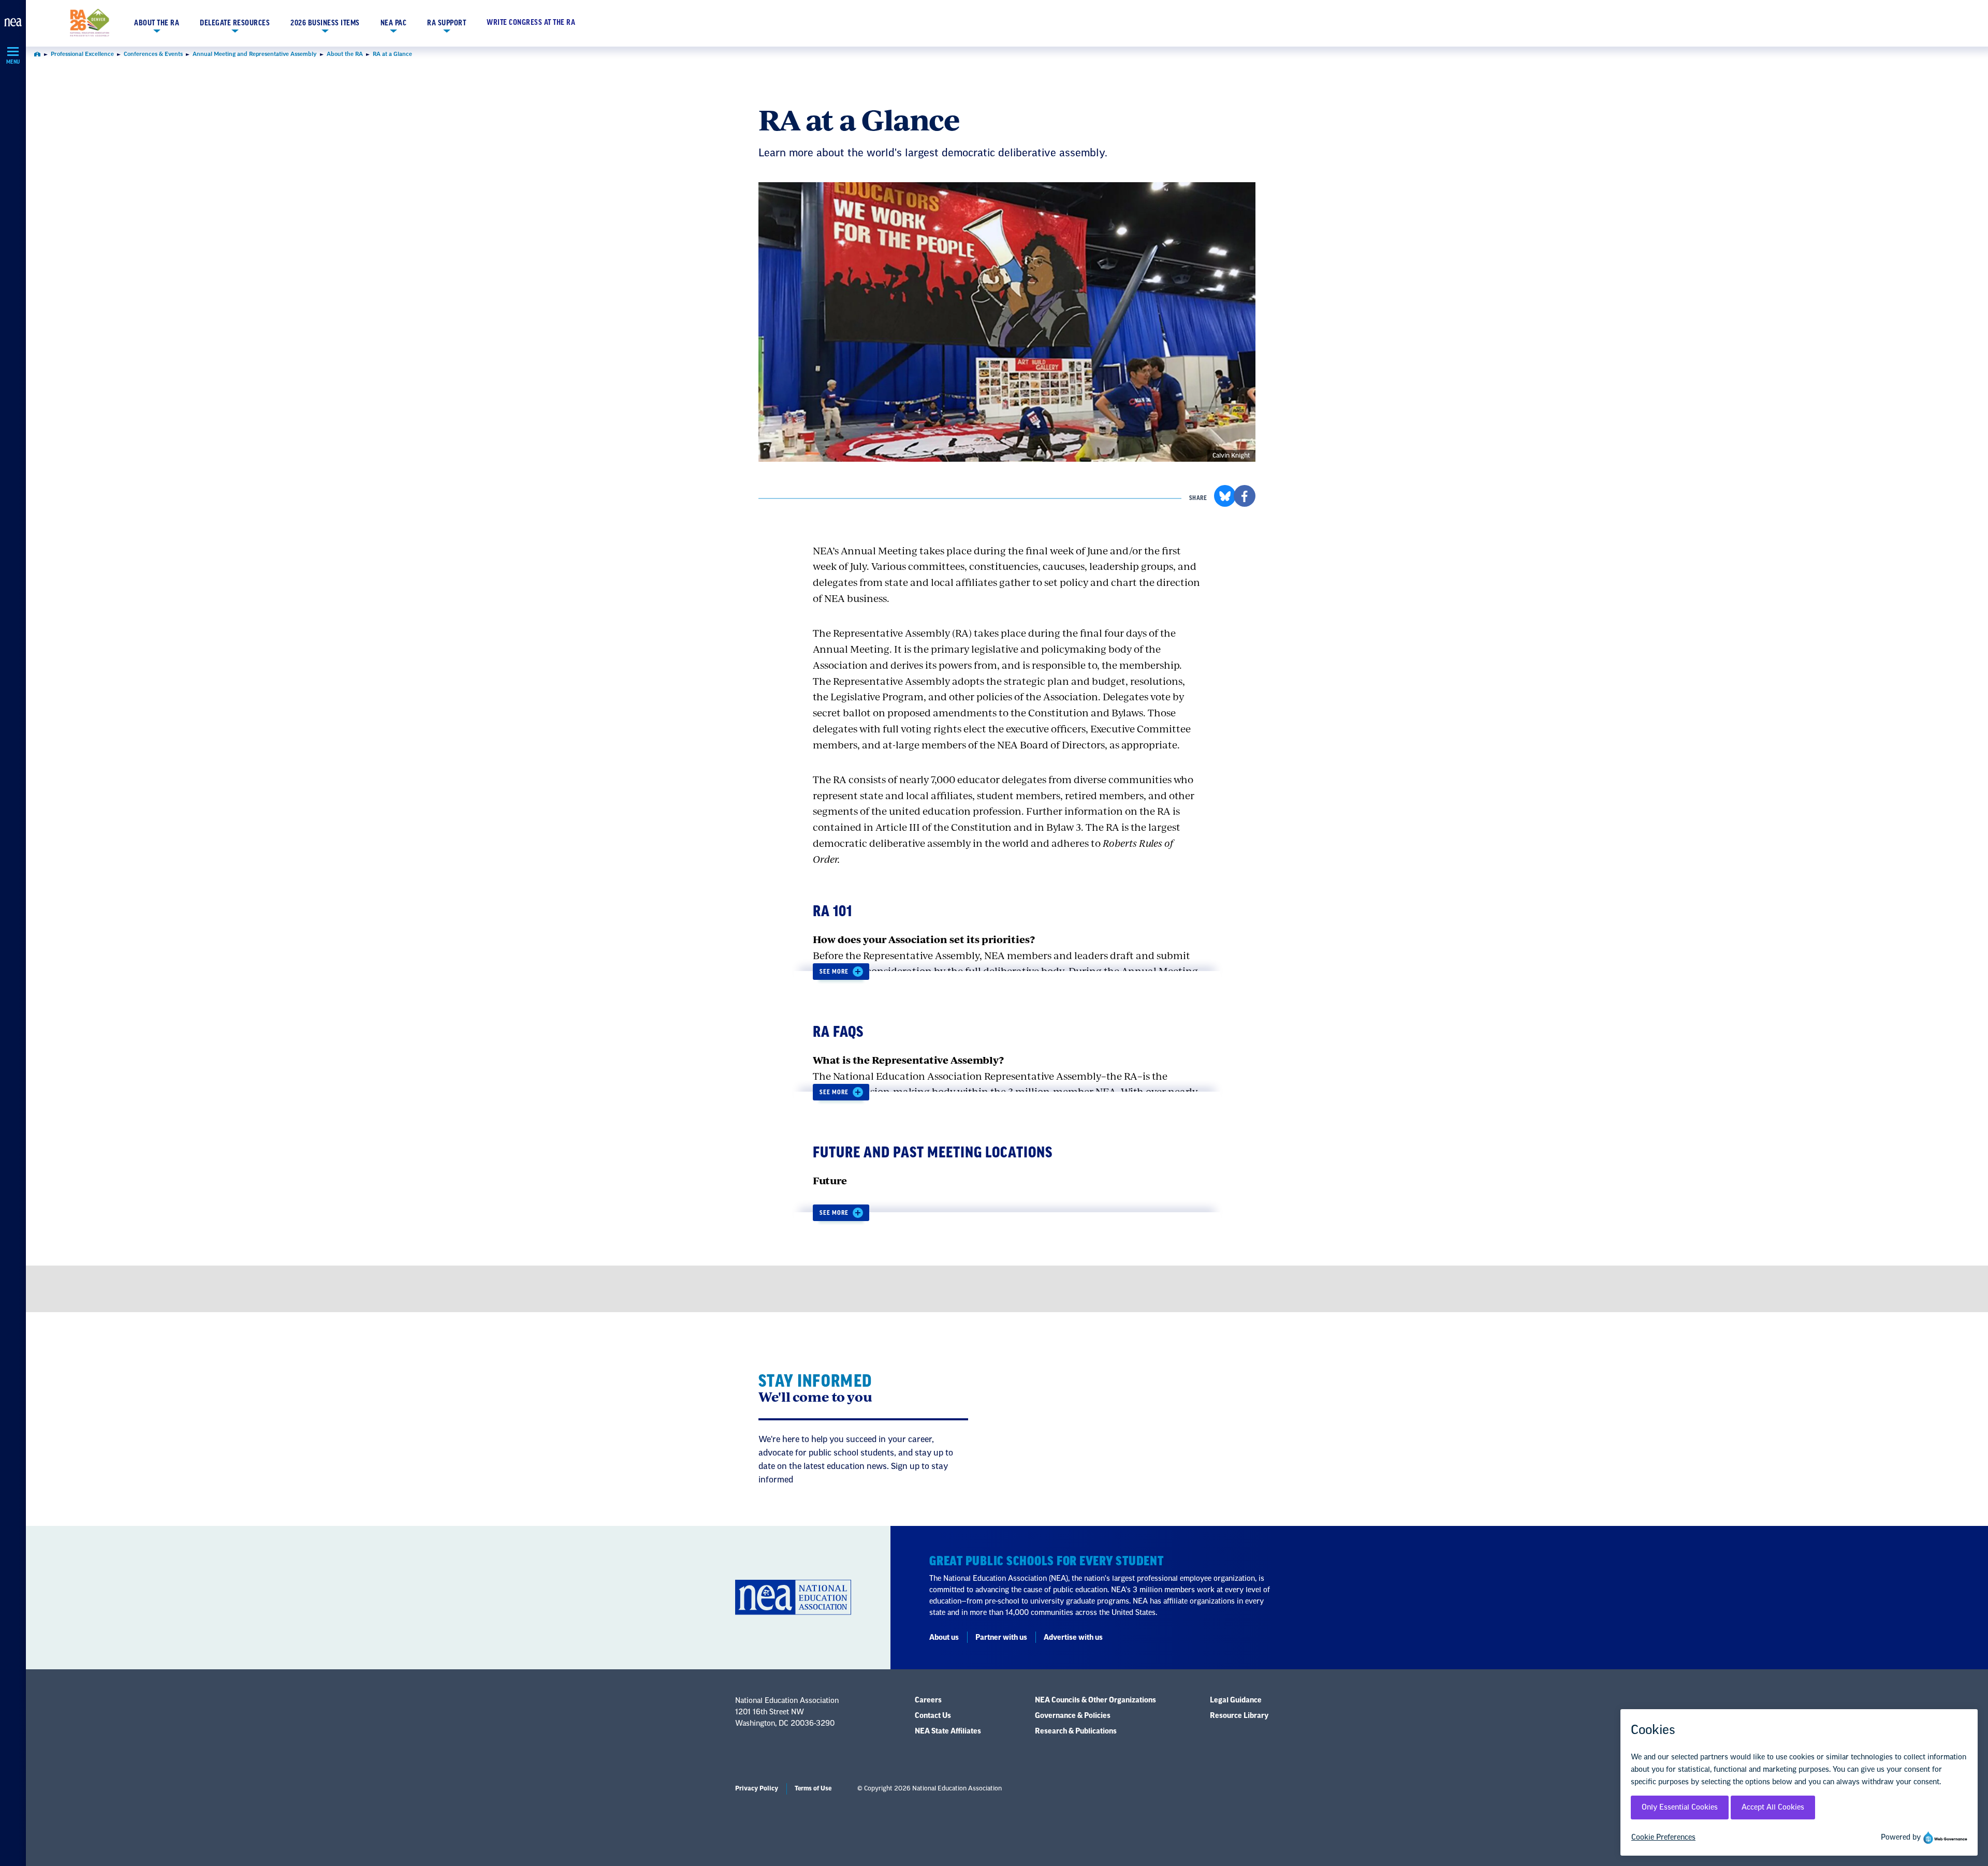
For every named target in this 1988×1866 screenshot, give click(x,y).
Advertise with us (1073, 1638)
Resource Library (1239, 1716)
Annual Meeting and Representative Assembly (255, 54)
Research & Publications (1076, 1731)
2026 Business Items (325, 23)
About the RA (157, 23)
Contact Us (933, 1716)
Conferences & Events (153, 54)
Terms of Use (813, 1788)
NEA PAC (394, 23)
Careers (928, 1700)
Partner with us (1001, 1638)
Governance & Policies (1073, 1716)
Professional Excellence (82, 54)
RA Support (447, 23)
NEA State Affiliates (948, 1731)
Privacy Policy (757, 1788)
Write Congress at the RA (531, 23)
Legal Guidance (1236, 1700)
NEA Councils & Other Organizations (1095, 1700)
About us (944, 1638)
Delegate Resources (235, 23)
